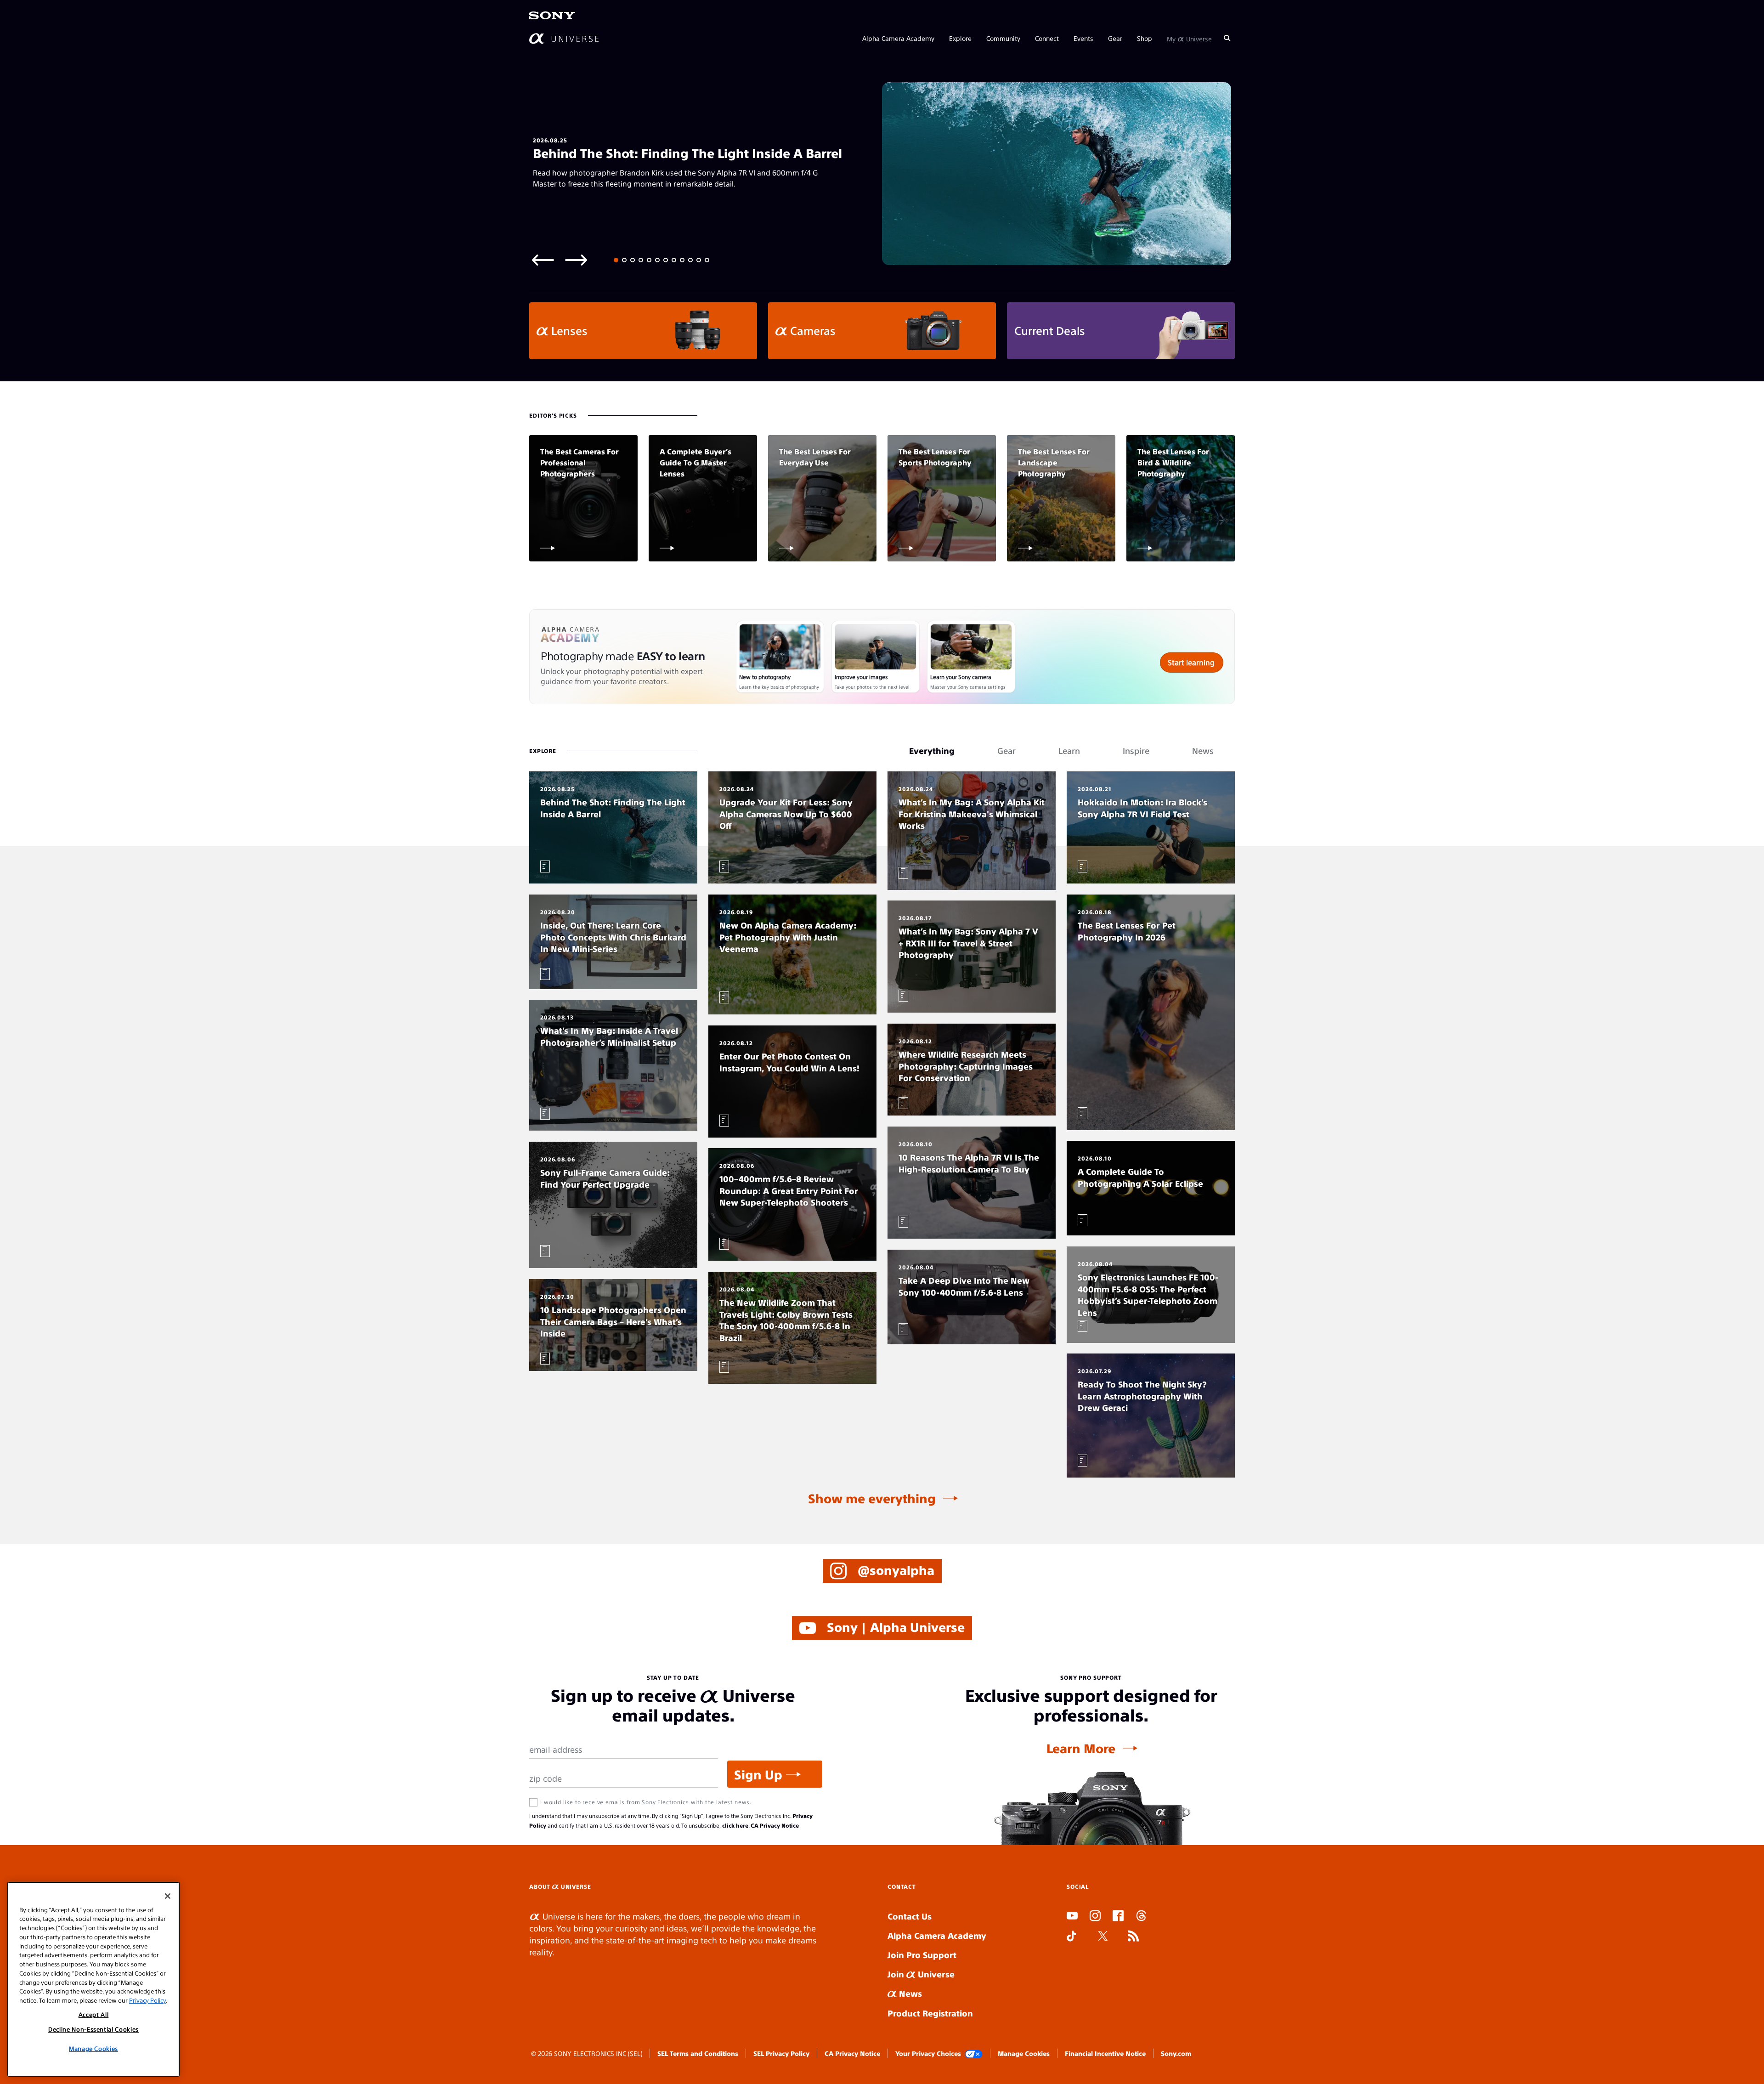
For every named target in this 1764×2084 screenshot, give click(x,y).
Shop (1145, 38)
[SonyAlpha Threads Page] (1141, 1917)
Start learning (1191, 662)
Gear (1115, 38)
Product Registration (930, 2013)
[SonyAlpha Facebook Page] (1118, 1917)
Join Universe (921, 1974)
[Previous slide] (543, 259)
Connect (1047, 38)
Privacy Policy (147, 2000)
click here (735, 1825)
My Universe (1189, 38)
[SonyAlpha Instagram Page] (1095, 1917)
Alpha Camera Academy (898, 38)
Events (1083, 38)
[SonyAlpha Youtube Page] (1072, 1917)
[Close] (168, 1896)
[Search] (1227, 38)
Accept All (94, 2014)
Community (1003, 38)
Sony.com (1176, 2053)
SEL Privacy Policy (781, 2053)
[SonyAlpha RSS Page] (1133, 1937)
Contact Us (910, 1916)
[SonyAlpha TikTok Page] (1071, 1937)
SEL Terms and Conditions (698, 2053)
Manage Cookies (1024, 2053)
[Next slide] (576, 259)
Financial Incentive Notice (1105, 2053)
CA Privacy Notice (775, 1825)
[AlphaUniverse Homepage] (564, 38)
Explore (960, 38)
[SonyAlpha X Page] (1103, 1937)
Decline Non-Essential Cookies (93, 2029)
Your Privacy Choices (928, 2053)
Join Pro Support (922, 1955)
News (909, 1993)
